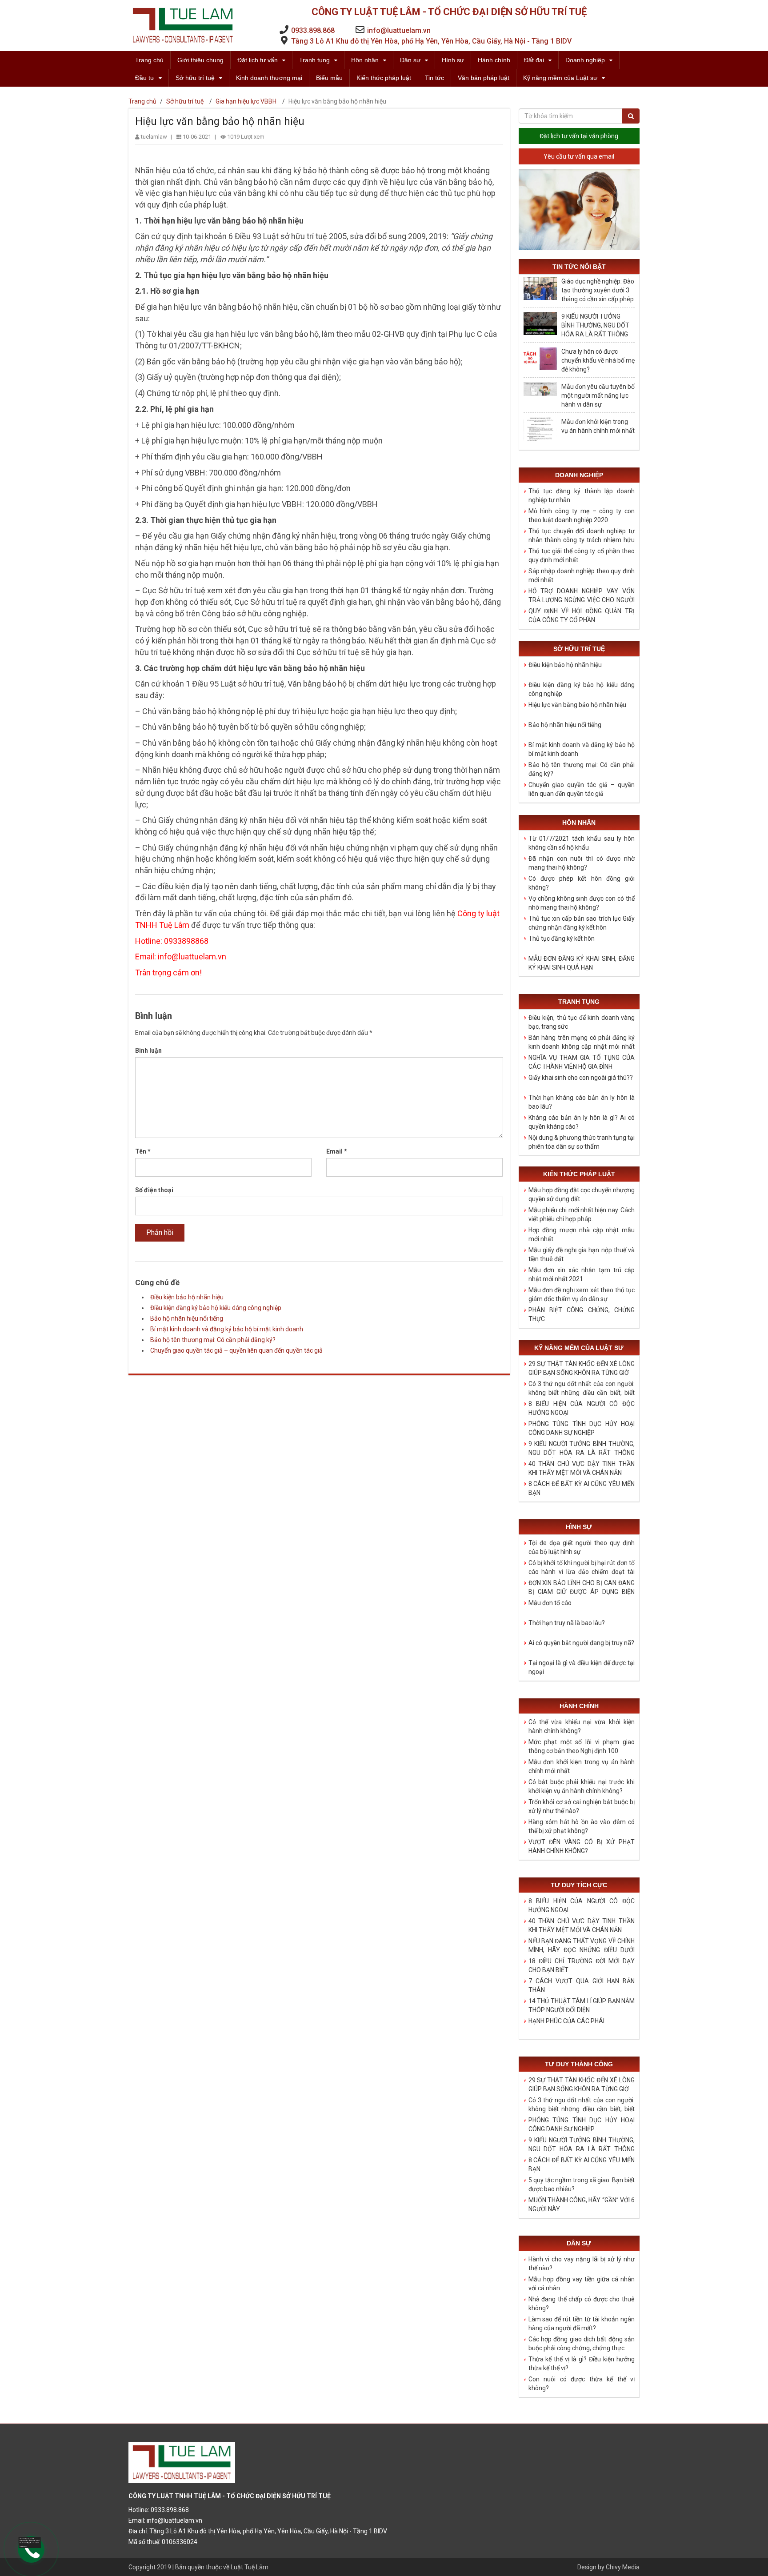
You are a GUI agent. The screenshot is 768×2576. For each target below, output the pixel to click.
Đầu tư (145, 78)
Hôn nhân (365, 60)
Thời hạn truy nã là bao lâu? (567, 1623)
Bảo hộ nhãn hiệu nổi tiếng (187, 1318)
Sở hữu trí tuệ (195, 78)
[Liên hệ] (27, 2543)
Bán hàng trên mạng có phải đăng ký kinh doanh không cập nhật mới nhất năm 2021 (582, 1046)
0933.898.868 (313, 30)
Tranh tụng (314, 60)
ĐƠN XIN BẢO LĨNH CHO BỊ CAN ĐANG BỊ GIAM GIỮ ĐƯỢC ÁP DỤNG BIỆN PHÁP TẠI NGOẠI (582, 1592)
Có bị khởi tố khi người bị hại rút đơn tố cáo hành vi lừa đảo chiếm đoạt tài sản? (582, 1572)
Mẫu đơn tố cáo (550, 1603)
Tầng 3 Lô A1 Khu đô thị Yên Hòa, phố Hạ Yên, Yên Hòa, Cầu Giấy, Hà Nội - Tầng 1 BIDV (431, 41)
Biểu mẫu (329, 78)
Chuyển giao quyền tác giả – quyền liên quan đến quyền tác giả (236, 1350)
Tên (143, 1151)
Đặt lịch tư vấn (258, 60)
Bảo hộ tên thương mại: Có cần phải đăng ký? (213, 1340)
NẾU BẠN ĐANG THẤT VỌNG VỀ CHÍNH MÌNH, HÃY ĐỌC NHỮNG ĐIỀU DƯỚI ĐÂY (582, 1950)
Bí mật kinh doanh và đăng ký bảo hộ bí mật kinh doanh (227, 1329)
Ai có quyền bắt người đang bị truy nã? (581, 1643)
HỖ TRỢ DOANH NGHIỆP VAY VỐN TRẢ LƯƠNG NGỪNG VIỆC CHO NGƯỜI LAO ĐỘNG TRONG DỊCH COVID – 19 (582, 600)
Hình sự (453, 60)
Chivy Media (623, 2567)
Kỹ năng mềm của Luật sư (560, 78)
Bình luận (148, 1050)
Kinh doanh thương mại (269, 78)
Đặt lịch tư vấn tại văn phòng (579, 136)
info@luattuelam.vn (399, 30)
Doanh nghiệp (585, 60)
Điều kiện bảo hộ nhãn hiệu (187, 1297)
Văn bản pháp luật (484, 78)
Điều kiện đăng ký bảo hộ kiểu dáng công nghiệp (216, 1308)
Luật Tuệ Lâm (250, 2567)
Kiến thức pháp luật (384, 78)
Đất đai (534, 60)
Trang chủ (149, 60)
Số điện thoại (154, 1190)
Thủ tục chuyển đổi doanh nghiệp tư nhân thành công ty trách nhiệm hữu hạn (582, 540)
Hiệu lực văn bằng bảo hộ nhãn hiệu (577, 705)
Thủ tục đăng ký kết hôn (562, 939)
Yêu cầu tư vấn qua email (579, 156)
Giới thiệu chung (200, 60)
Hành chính (494, 60)
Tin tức (434, 78)
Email (337, 1151)
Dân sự (410, 60)
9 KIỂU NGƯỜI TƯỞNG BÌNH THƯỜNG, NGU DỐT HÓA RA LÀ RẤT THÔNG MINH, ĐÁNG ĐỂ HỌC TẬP (582, 1453)
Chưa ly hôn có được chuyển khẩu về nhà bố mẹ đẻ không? (598, 360)
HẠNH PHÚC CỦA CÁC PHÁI (566, 2021)
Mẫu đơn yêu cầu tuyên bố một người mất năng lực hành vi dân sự (598, 395)
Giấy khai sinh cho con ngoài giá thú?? (581, 1078)
